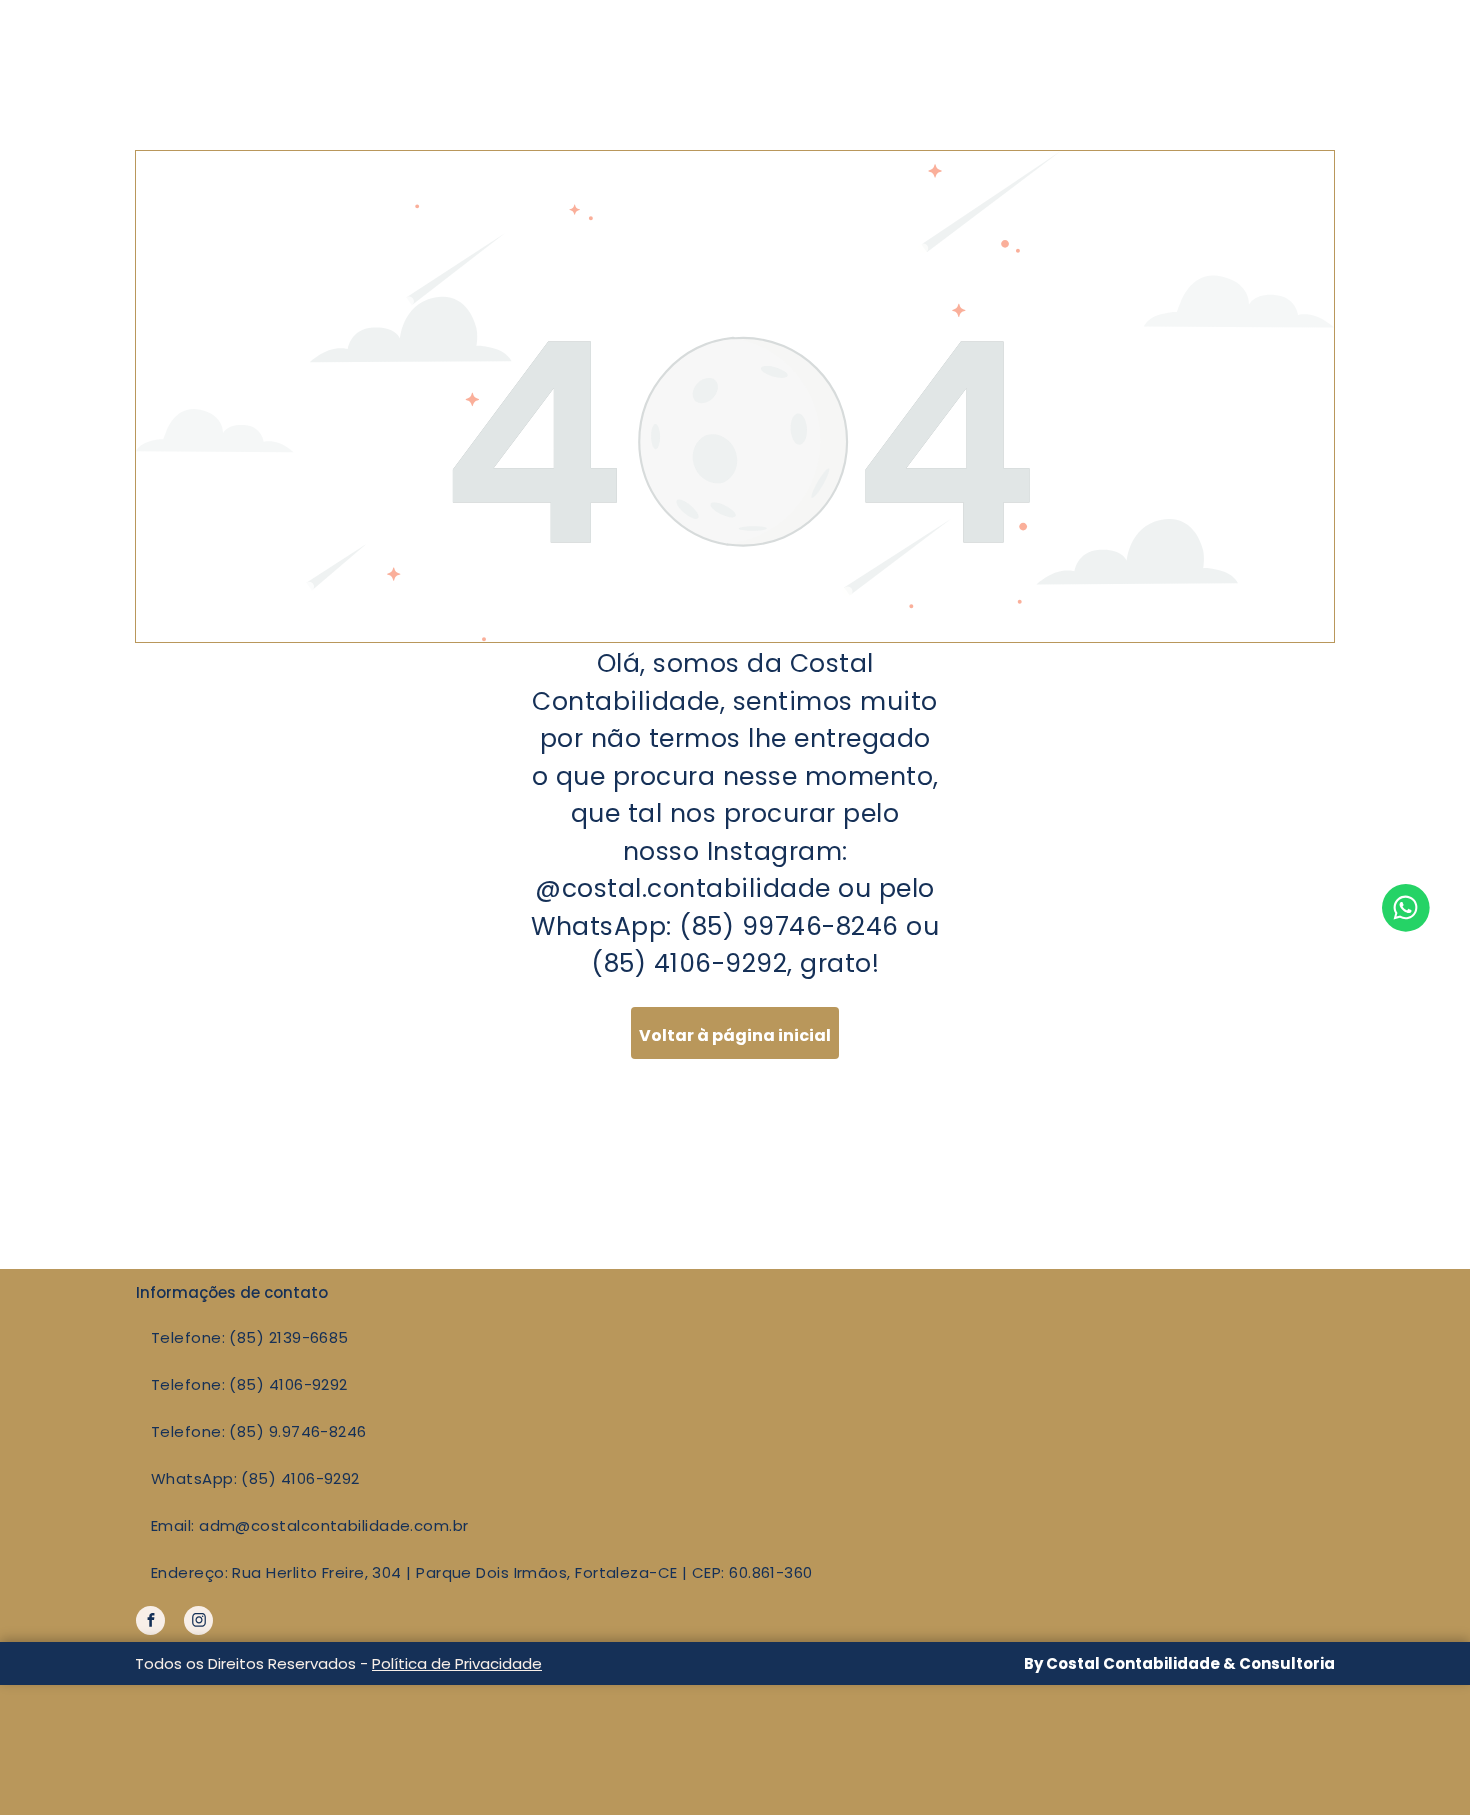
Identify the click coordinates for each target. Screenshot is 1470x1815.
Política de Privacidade (457, 1663)
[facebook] (150, 1623)
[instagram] (198, 1623)
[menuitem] (664, 1337)
